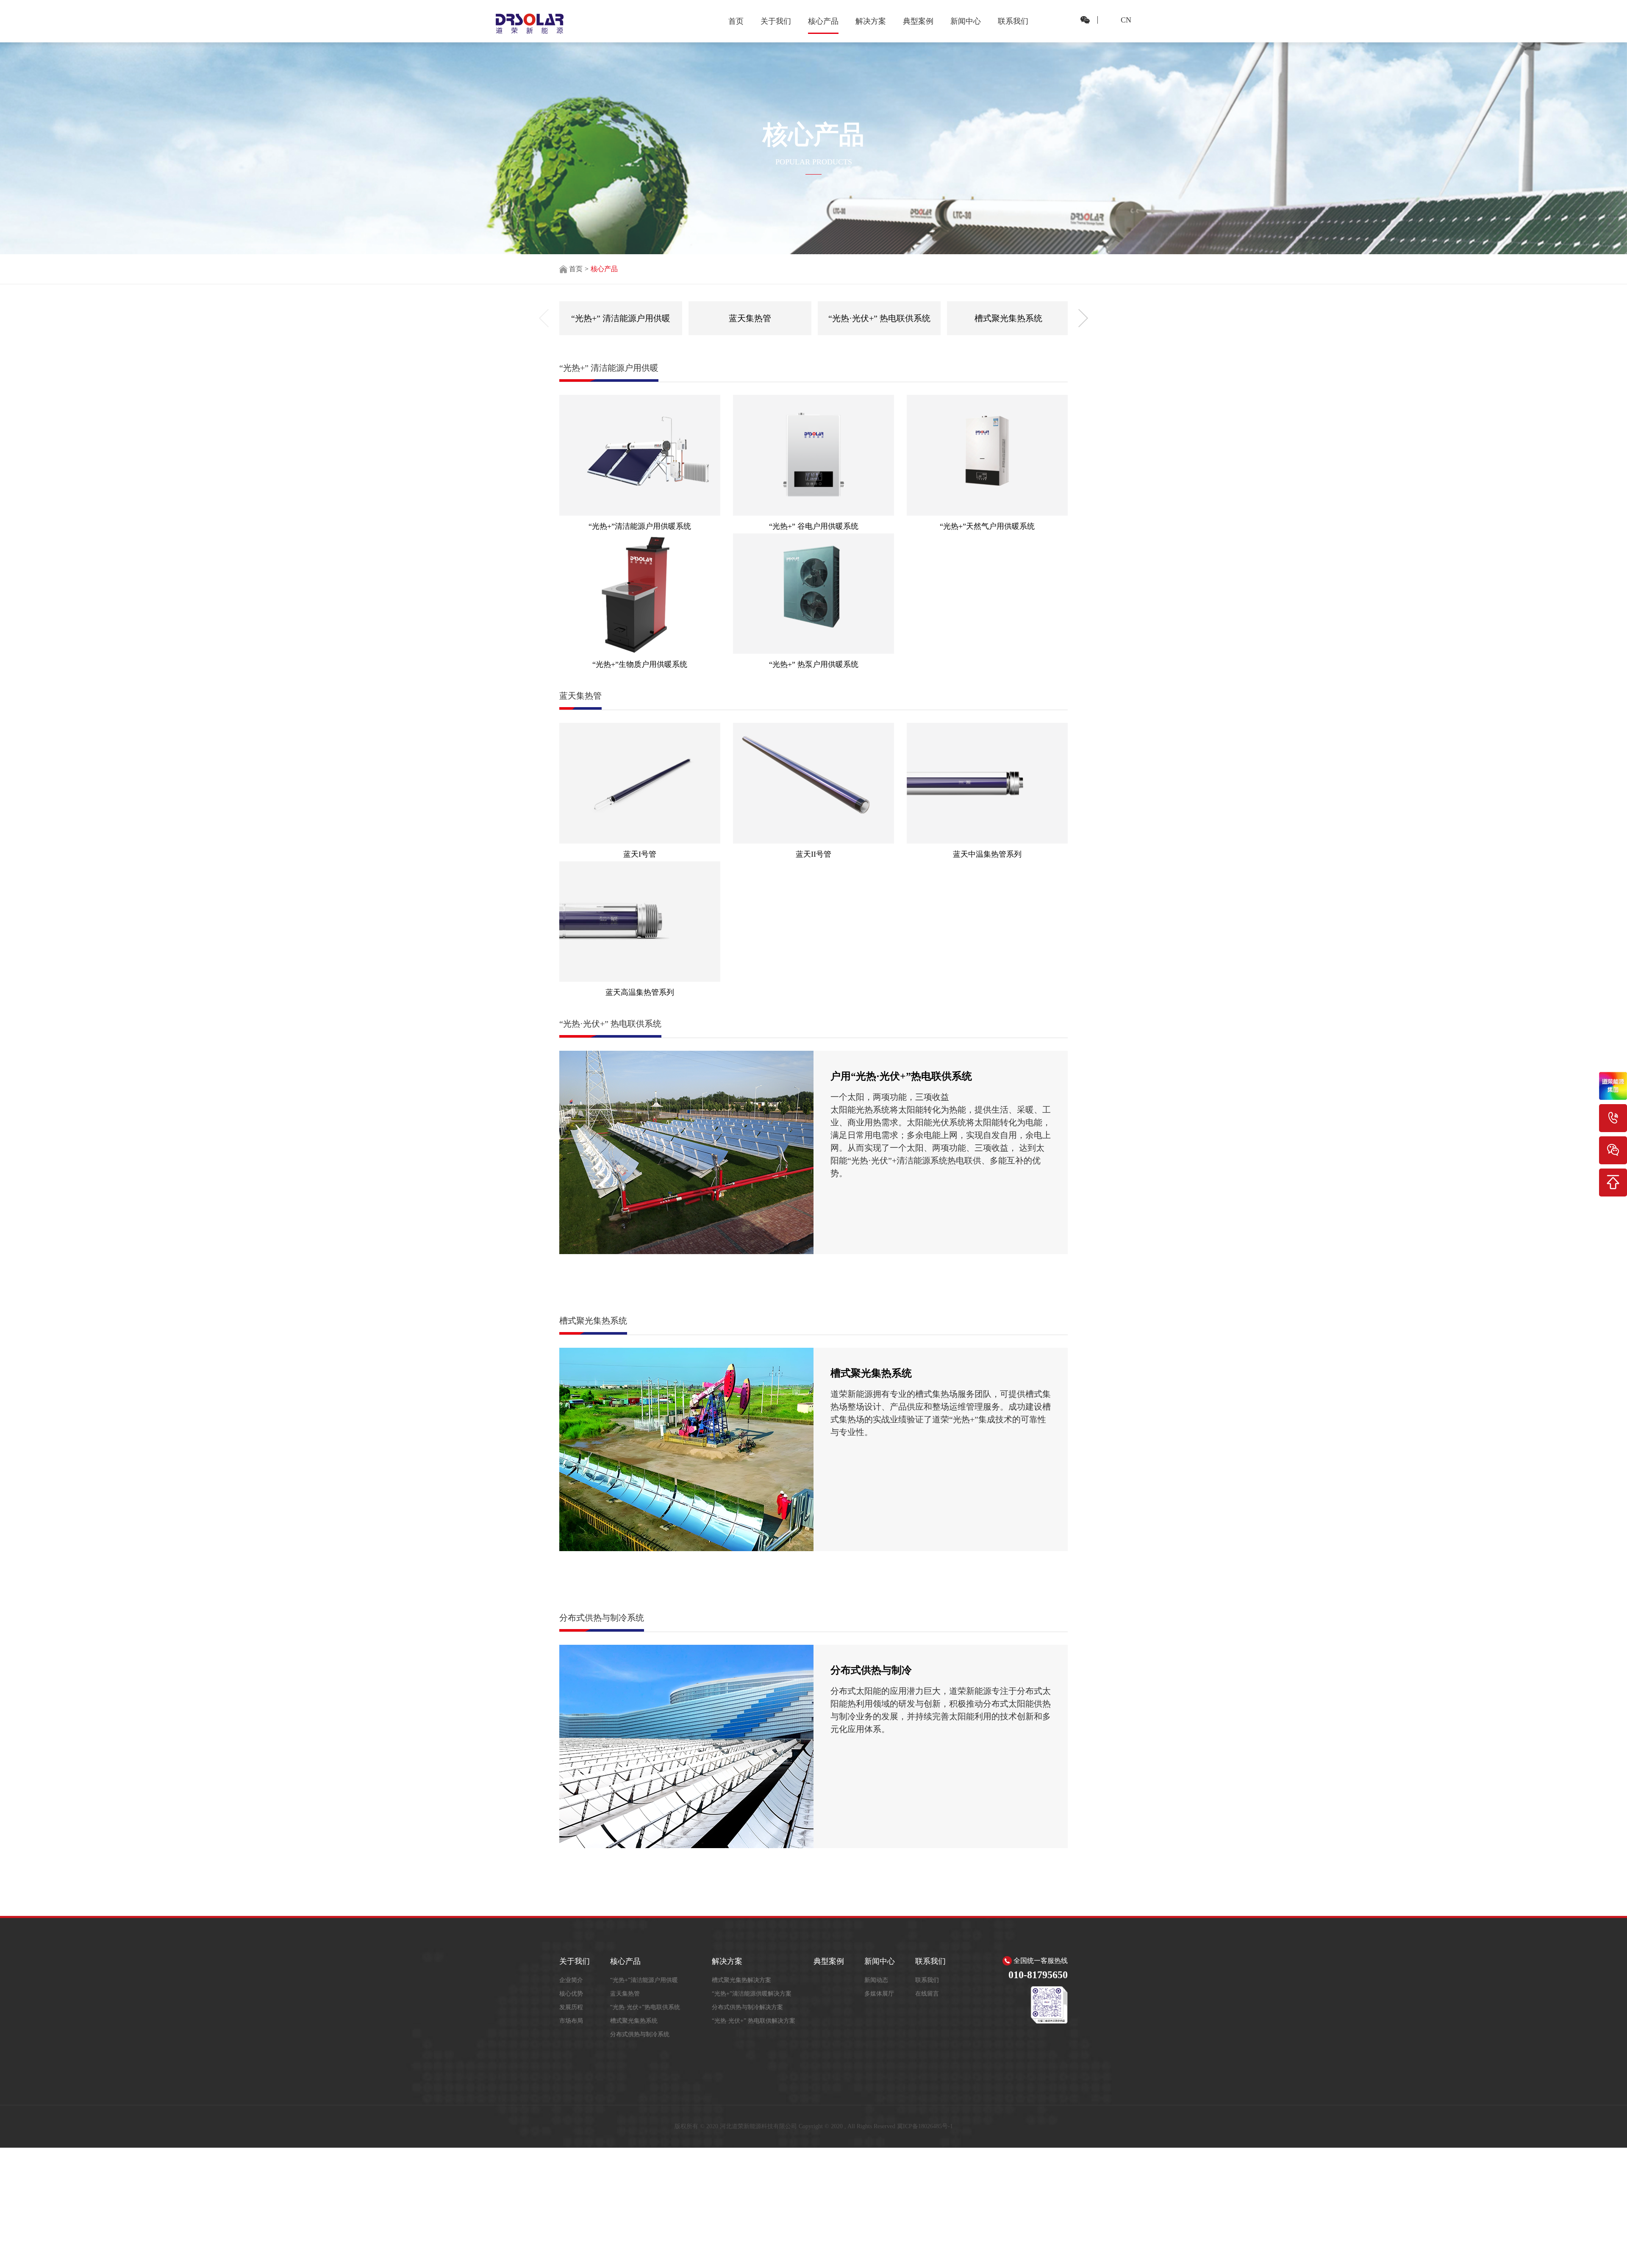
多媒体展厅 (879, 1994)
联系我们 (1013, 21)
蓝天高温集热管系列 (640, 992)
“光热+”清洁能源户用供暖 (644, 1980)
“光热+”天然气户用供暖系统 (987, 526)
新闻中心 (966, 21)
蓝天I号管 (640, 854)
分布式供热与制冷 (871, 1670)
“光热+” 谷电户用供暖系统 (814, 526)
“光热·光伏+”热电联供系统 (645, 2007)
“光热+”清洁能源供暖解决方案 (752, 1994)
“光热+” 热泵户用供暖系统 (814, 664)
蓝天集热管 (750, 318)
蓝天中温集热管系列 (987, 854)
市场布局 (571, 2021)
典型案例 (918, 21)
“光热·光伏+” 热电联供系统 (879, 318)
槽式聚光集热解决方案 (741, 1980)
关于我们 (776, 21)
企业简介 (571, 1980)
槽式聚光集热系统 (1008, 318)
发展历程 (571, 2007)
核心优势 (571, 1994)
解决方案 (871, 21)
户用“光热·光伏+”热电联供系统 (901, 1076)
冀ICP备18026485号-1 (925, 2126)
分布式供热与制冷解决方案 (747, 2007)
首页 (736, 21)
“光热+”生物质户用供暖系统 (640, 664)
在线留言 (927, 1994)
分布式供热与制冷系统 (640, 2034)
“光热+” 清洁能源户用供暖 (621, 318)
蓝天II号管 (813, 854)
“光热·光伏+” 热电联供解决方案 (754, 2021)
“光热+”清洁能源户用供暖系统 (640, 526)
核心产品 (823, 21)
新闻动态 (876, 1980)
